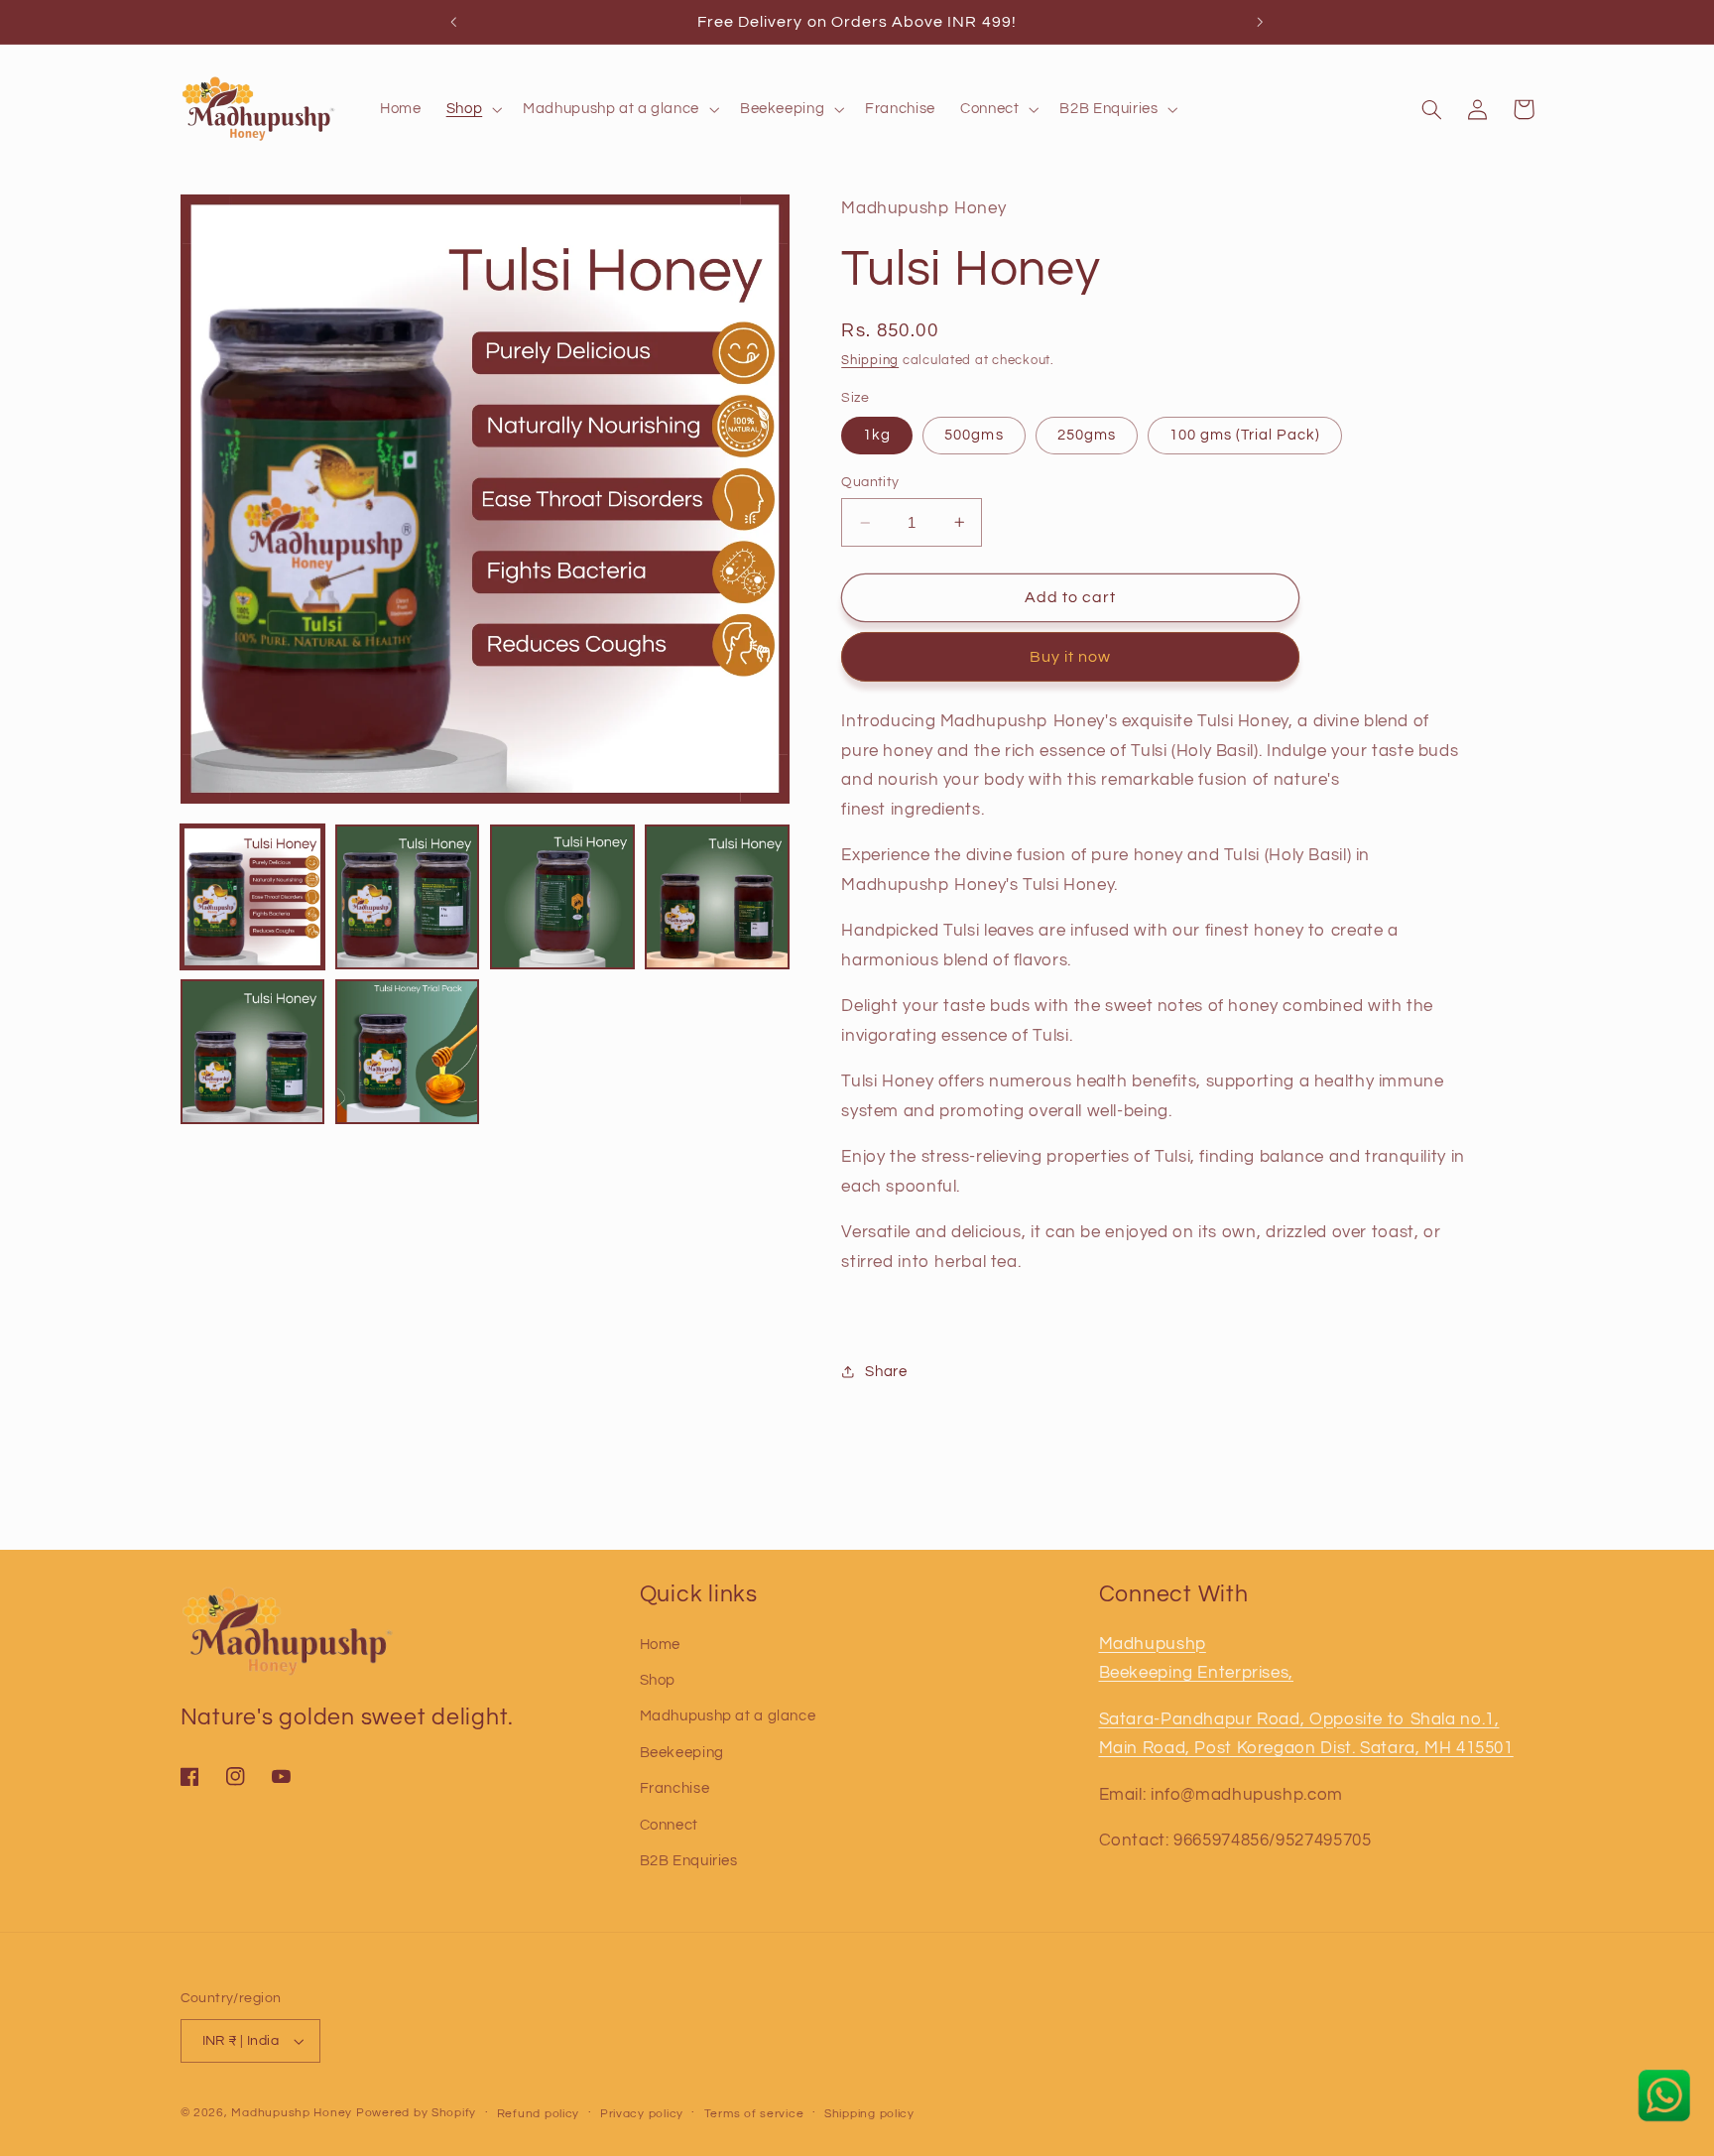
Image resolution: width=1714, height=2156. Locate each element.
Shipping (870, 361)
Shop (658, 1680)
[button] (472, 109)
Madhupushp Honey (292, 2113)
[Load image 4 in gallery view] (717, 897)
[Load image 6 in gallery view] (408, 1052)
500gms (974, 434)
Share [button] (886, 1372)
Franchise (675, 1788)
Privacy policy (642, 2114)
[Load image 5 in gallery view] (253, 1052)
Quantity (870, 482)
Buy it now (1071, 657)
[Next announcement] (1260, 22)
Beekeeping (682, 1753)
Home (661, 1645)
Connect (669, 1825)
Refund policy (539, 2114)
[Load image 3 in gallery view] (562, 897)
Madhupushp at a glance (728, 1717)
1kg (877, 434)
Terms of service (754, 2114)
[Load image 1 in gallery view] (253, 897)
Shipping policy (869, 2114)
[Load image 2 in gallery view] (408, 897)
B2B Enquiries (689, 1861)
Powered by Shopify (416, 2113)
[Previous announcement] (454, 22)
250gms (1087, 434)
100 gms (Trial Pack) (1245, 434)
